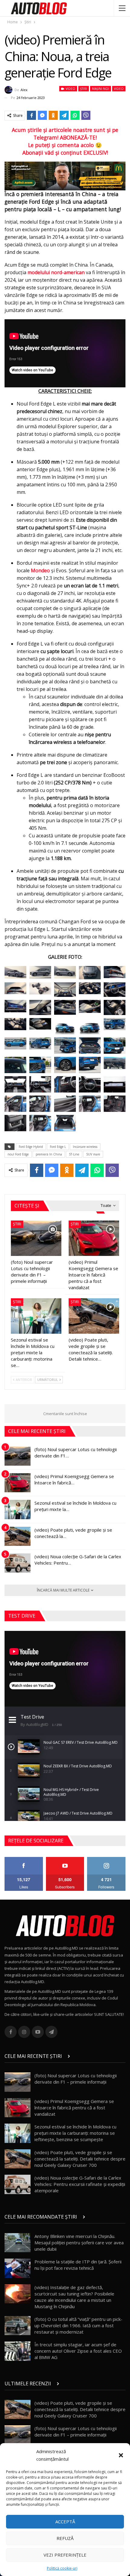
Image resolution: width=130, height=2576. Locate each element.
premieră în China (49, 1154)
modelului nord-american (56, 272)
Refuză (65, 2538)
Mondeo (40, 570)
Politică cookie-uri (62, 2568)
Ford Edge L (58, 1147)
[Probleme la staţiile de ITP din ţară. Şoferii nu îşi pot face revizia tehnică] (18, 2268)
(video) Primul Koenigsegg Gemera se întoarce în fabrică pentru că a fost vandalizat (74, 2108)
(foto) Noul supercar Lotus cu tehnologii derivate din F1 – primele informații (76, 2079)
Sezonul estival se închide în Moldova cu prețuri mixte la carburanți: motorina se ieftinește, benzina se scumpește (75, 2133)
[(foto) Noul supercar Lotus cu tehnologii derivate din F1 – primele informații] (36, 1238)
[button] (121, 2455)
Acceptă (65, 2522)
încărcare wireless (85, 1147)
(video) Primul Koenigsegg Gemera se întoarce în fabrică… (74, 1479)
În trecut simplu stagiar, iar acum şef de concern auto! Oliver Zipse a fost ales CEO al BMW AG (78, 2351)
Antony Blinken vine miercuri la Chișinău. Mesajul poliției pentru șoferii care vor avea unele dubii (79, 2242)
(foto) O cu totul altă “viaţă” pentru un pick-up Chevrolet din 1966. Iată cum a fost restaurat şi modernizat (78, 2325)
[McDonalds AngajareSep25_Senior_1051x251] (65, 176)
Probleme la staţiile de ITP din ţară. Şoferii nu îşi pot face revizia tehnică (78, 2265)
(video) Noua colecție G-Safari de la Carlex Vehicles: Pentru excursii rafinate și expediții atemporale (80, 2184)
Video (70, 89)
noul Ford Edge (18, 1154)
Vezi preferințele (65, 2555)
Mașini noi (101, 89)
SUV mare (93, 1154)
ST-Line (74, 1154)
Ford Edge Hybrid (31, 1147)
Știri (84, 89)
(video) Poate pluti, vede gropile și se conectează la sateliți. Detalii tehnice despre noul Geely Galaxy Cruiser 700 (80, 2159)
